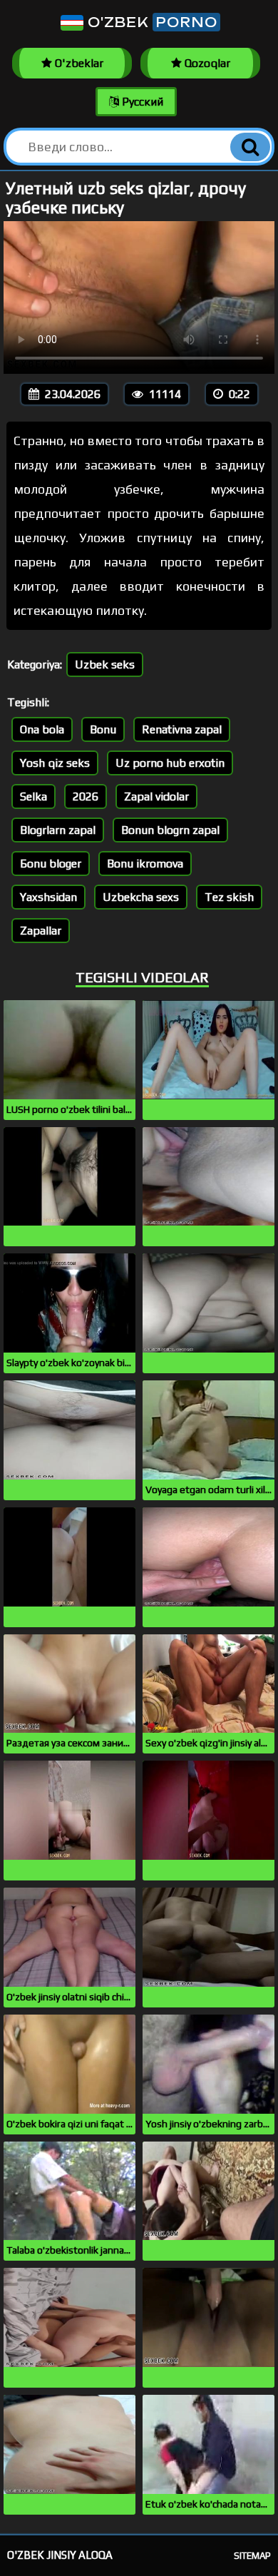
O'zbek (150, 22)
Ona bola (42, 729)
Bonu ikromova (145, 864)
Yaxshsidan (48, 897)
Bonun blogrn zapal (170, 830)
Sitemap (252, 2556)
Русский (141, 102)
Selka (34, 796)
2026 (86, 796)
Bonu (103, 729)
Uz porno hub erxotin (170, 763)
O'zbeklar (78, 63)
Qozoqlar (206, 63)
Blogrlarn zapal (58, 830)
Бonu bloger (51, 864)
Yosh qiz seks (55, 763)
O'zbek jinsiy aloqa (60, 2555)
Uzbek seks (105, 665)
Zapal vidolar (156, 796)
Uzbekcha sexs (141, 897)
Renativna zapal (182, 729)
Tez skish (229, 897)
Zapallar (41, 931)
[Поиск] (250, 147)
